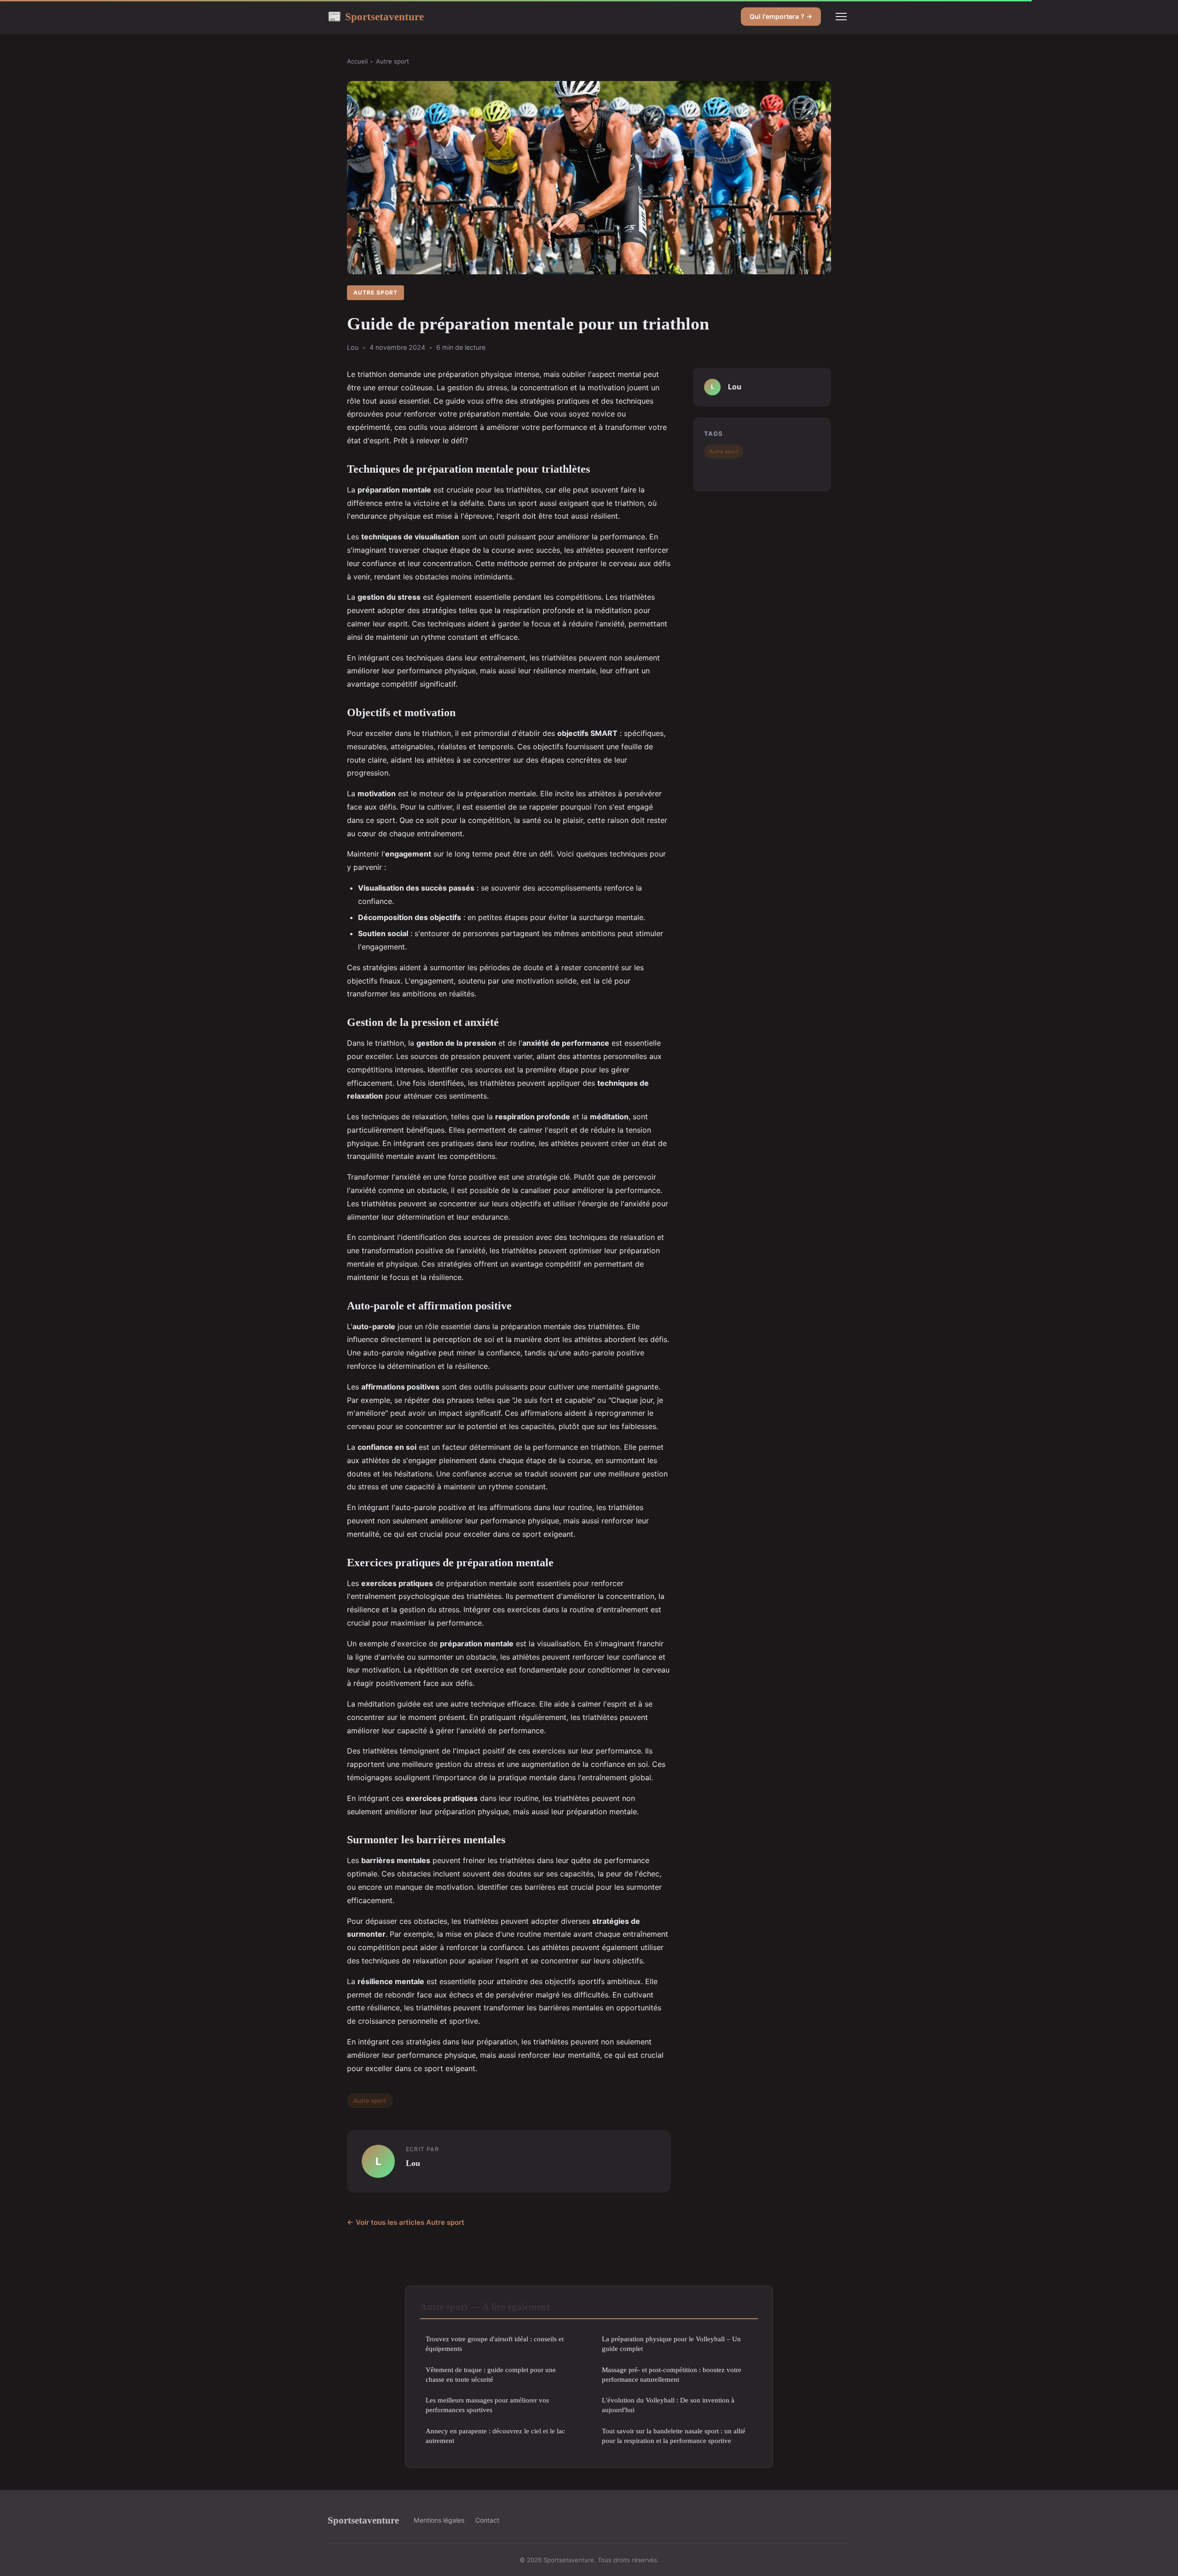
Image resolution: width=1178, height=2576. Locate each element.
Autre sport (393, 61)
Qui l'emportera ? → (781, 16)
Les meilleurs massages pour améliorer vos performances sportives (487, 2405)
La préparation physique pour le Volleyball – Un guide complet (671, 2344)
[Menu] (841, 17)
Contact (487, 2520)
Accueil (357, 61)
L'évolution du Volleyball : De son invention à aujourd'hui (668, 2405)
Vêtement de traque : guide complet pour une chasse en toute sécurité (491, 2374)
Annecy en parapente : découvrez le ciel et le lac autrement (495, 2436)
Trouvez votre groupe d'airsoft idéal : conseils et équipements (495, 2344)
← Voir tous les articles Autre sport (406, 2222)
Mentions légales (439, 2520)
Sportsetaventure (376, 17)
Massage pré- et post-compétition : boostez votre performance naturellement (672, 2374)
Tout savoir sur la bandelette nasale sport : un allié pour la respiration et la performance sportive (674, 2436)
